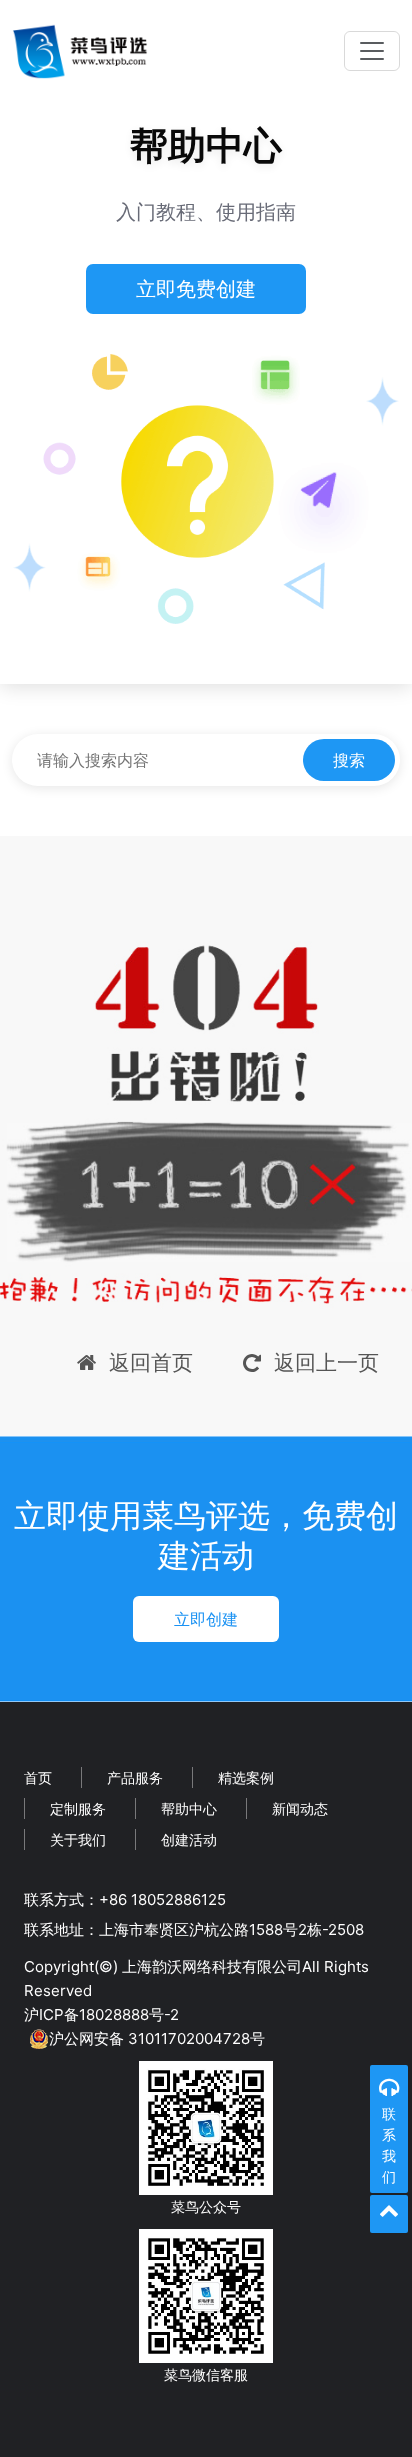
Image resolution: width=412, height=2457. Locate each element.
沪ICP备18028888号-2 (101, 2014)
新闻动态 (300, 1808)
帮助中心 (189, 1808)
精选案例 (246, 1777)
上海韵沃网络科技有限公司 (212, 1966)
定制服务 (78, 1808)
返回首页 (151, 1362)
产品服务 (135, 1777)
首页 (38, 1777)
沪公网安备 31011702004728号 (157, 2038)
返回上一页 (326, 1362)
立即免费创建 (196, 289)
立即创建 (206, 1619)
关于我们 (78, 1839)
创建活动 (189, 1839)
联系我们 (389, 2145)
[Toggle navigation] (372, 51)
